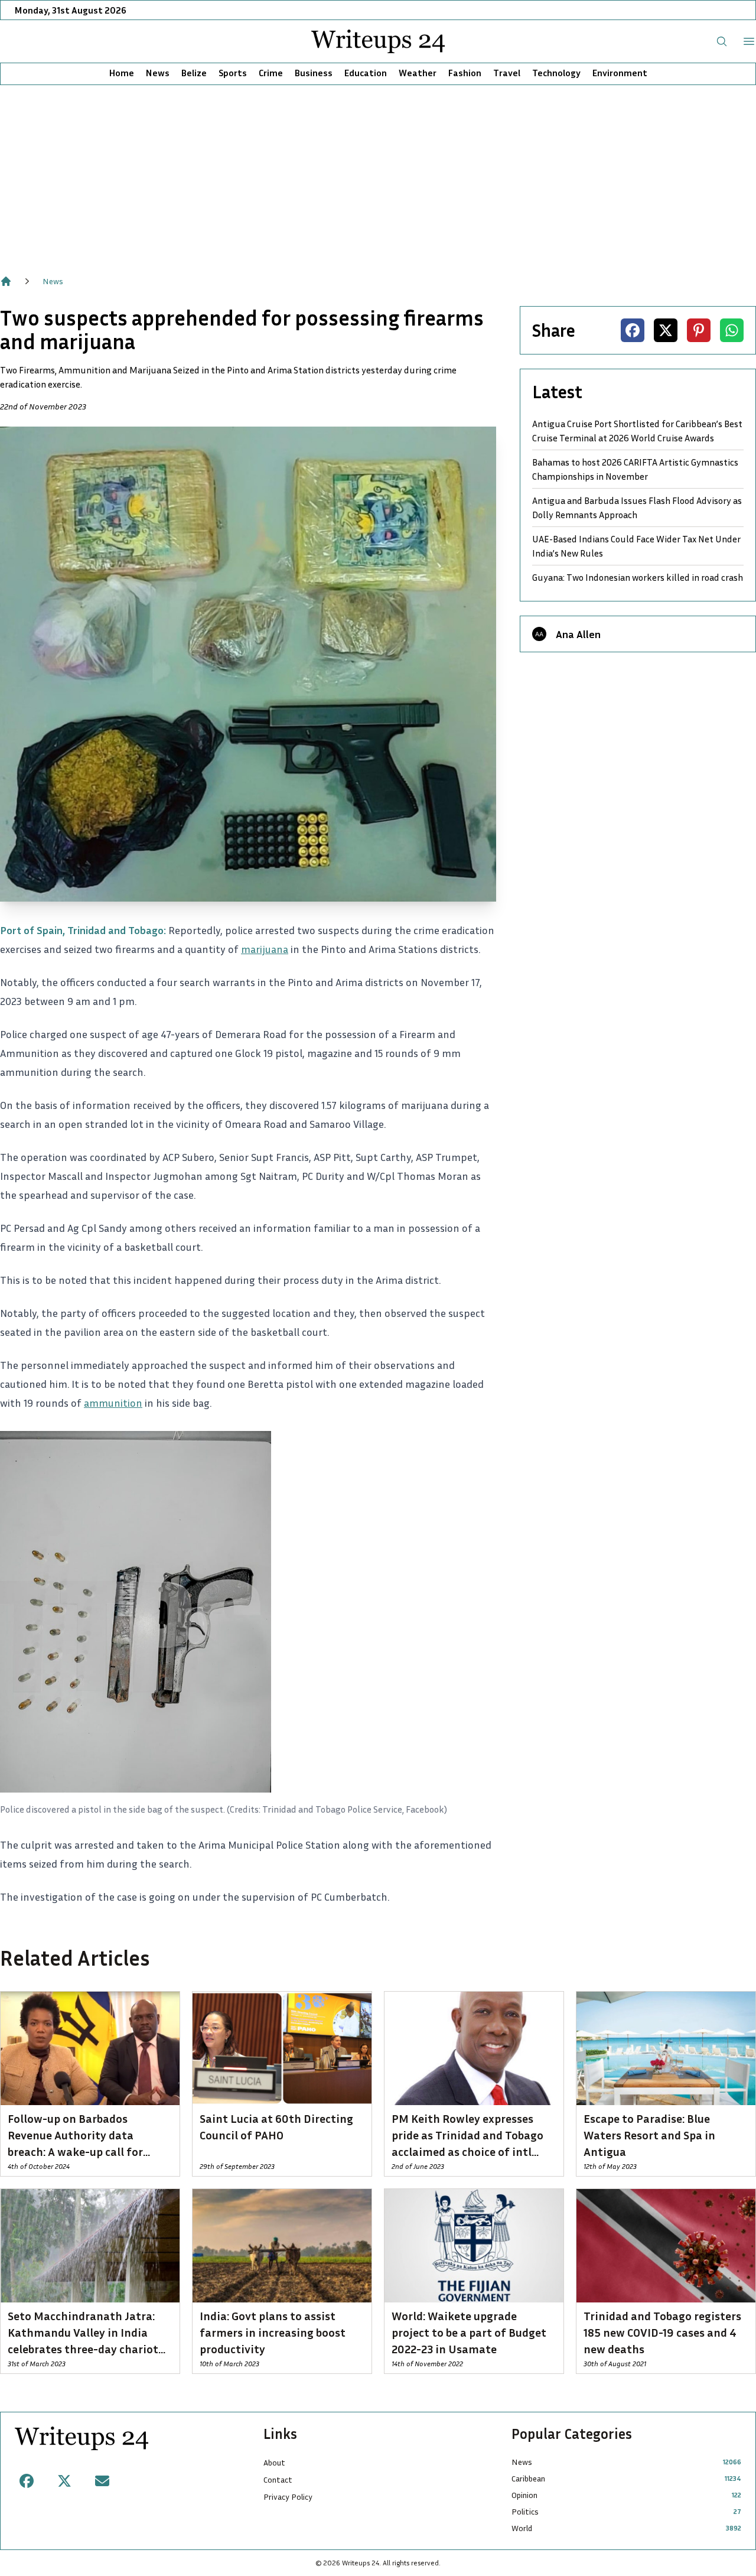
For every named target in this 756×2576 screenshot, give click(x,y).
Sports (233, 73)
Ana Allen (578, 634)
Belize (194, 73)
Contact (278, 2479)
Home (122, 73)
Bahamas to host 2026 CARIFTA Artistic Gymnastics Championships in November (635, 469)
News (158, 73)
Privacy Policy (288, 2497)
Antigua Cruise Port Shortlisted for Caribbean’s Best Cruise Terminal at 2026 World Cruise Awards (637, 431)
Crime (271, 73)
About (274, 2462)
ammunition (113, 1403)
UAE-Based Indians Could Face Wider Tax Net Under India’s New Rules (636, 546)
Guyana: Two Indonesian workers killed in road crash (638, 577)
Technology (556, 73)
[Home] (6, 281)
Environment (620, 73)
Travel (507, 73)
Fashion (465, 73)
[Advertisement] (378, 174)
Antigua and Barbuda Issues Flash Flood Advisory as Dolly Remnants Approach (637, 508)
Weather (418, 73)
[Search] (722, 41)
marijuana (265, 949)
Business (314, 73)
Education (366, 73)
